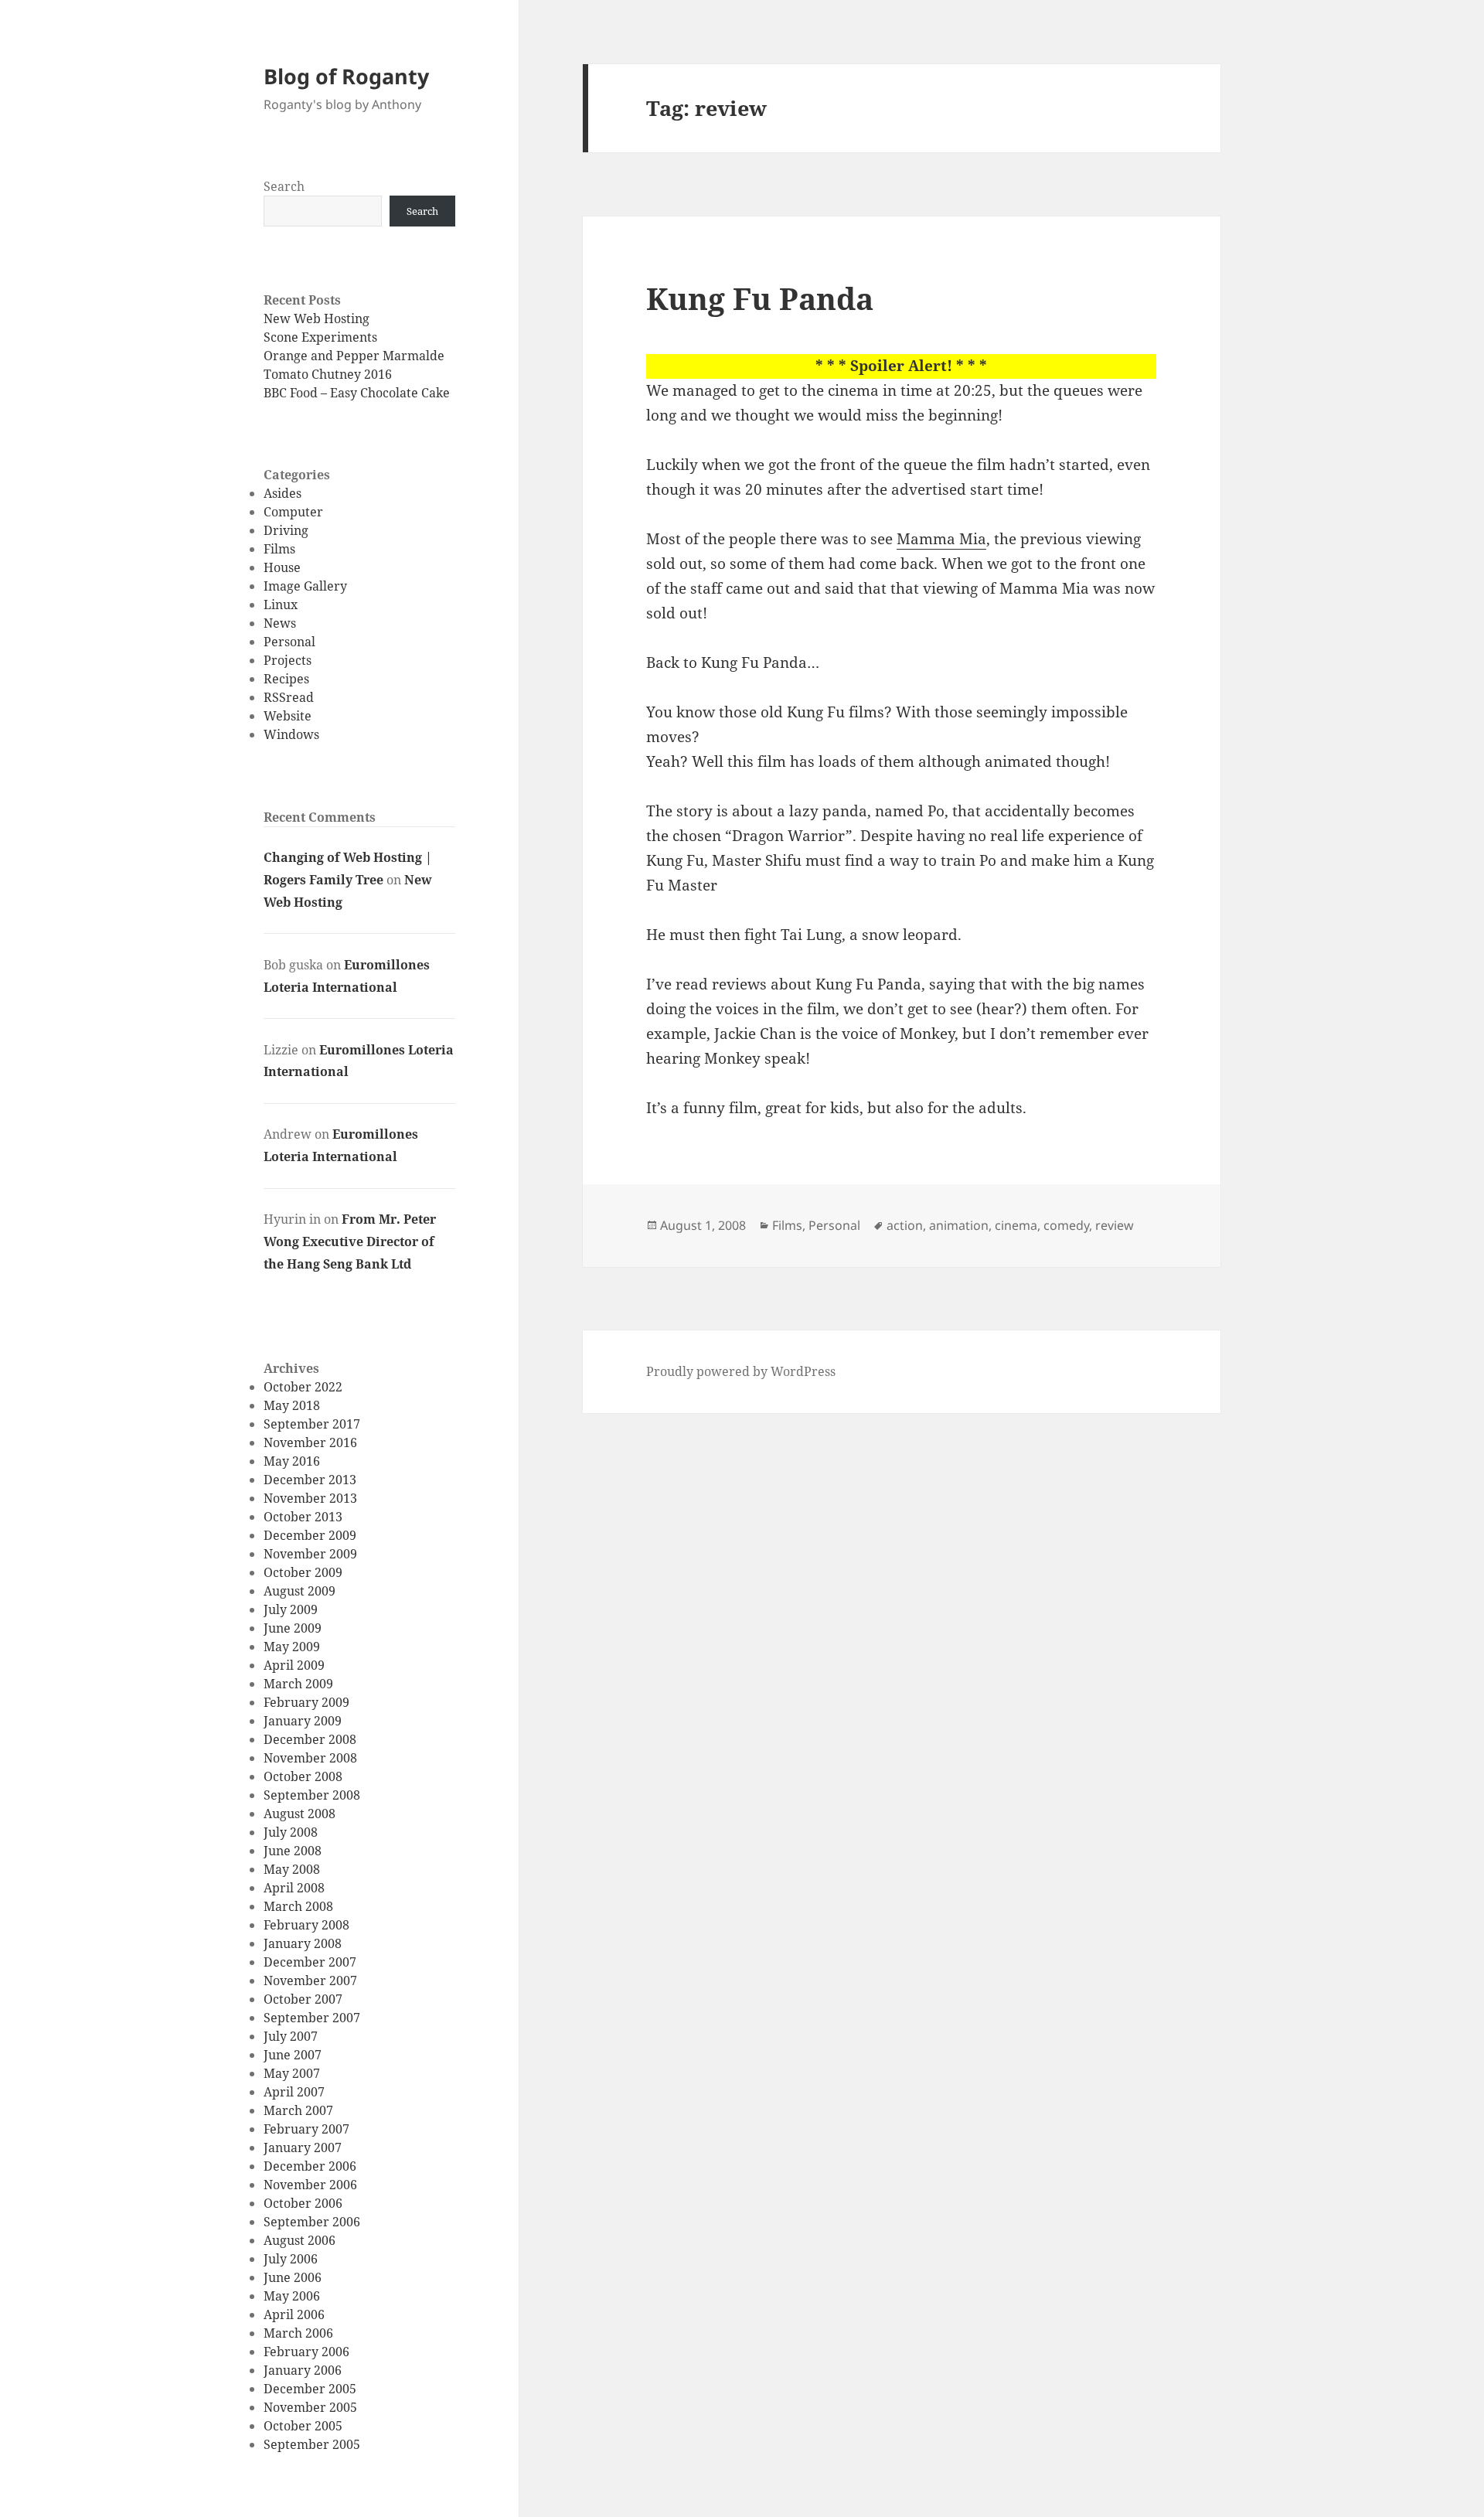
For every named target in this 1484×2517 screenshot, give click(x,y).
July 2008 (291, 1832)
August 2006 (300, 2240)
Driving (286, 530)
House (282, 567)
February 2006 (306, 2352)
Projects (288, 660)
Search (284, 186)
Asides (283, 493)
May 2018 (292, 1405)
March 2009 (298, 1684)
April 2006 (294, 2314)
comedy (1066, 1225)
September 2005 (312, 2444)
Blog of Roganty (346, 76)
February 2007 (306, 2129)
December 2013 (310, 1480)
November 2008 (310, 1758)
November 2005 (310, 2407)
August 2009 (300, 1591)
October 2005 (303, 2426)
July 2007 (291, 2036)
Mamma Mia (941, 539)
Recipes (286, 679)
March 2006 (298, 2333)
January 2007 (303, 2147)
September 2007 (312, 2018)
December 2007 (310, 1962)
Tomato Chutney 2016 (328, 374)
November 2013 (310, 1498)
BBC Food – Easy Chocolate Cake (357, 393)
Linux (281, 605)
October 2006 (303, 2203)
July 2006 (291, 2259)
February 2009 (306, 1702)
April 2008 (294, 1888)
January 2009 (303, 1721)
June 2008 (293, 1851)
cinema (1016, 1225)
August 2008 (300, 1814)
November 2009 (310, 1554)
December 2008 (310, 1739)
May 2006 (292, 2296)
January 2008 (303, 1943)
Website (288, 716)
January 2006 (303, 2370)
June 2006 (293, 2277)
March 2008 (298, 1906)
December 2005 (310, 2389)
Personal (289, 642)
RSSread (289, 697)
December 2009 (310, 1535)
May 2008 (292, 1869)
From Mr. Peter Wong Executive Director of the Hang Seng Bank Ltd (350, 1241)
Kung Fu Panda (760, 298)
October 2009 (303, 1572)
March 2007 (298, 2110)
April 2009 (294, 1665)
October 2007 (303, 1999)
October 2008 (303, 1776)
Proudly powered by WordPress (741, 1371)
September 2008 (312, 1795)
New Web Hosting (317, 318)
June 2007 (293, 2055)
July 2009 (291, 1609)
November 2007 (310, 1981)
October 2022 (303, 1387)
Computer (293, 512)
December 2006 (310, 2166)
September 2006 (312, 2222)
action (905, 1225)
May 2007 (292, 2073)
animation (959, 1225)
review (1115, 1225)
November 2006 (310, 2185)
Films (279, 549)
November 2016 (310, 1442)
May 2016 (292, 1461)
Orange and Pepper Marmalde (354, 356)
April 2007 (294, 2092)
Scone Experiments (320, 337)
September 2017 (312, 1424)
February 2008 (306, 1925)
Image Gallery (305, 586)
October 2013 (303, 1517)
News (280, 623)
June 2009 (293, 1628)
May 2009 (292, 1647)
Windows (291, 734)
